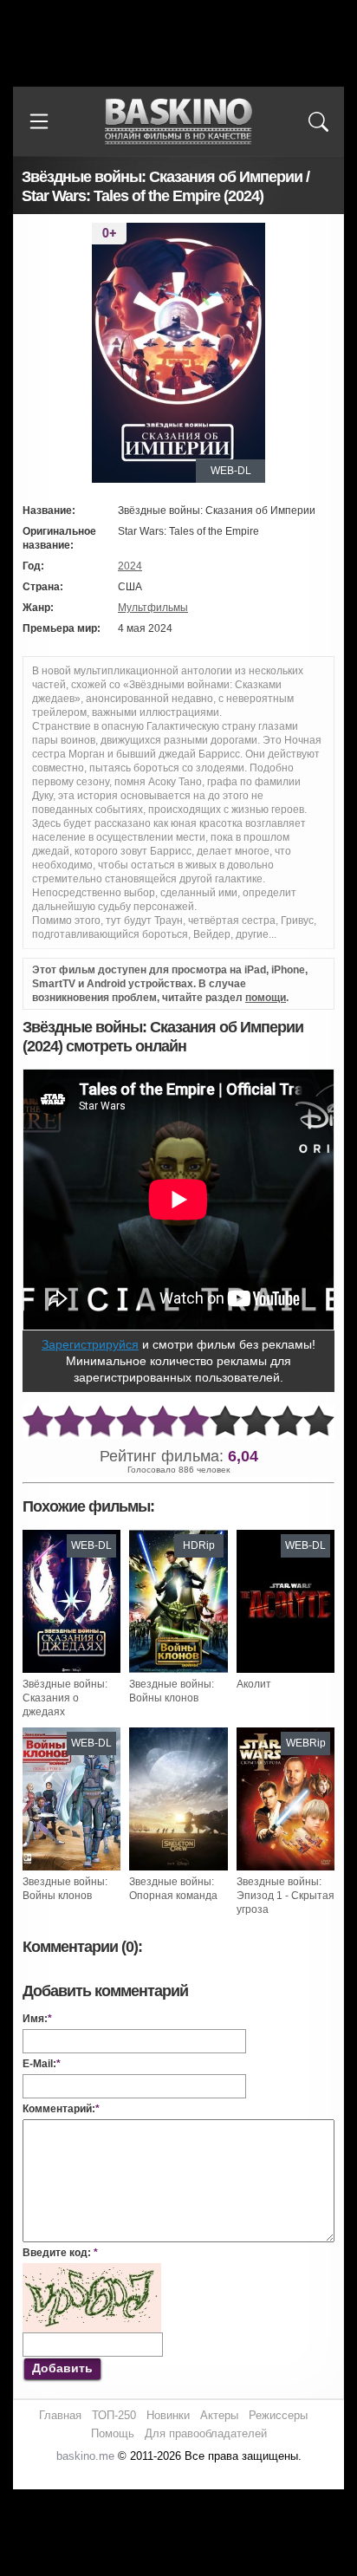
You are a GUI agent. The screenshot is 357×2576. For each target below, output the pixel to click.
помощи (266, 998)
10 (319, 1422)
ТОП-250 (114, 2415)
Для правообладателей (206, 2433)
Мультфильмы (153, 608)
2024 (130, 566)
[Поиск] (318, 121)
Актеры (219, 2415)
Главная (60, 2415)
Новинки (168, 2415)
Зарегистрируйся (90, 1344)
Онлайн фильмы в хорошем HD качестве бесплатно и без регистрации (178, 122)
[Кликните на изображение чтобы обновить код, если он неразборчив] (92, 2270)
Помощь (113, 2433)
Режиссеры (278, 2415)
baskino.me (85, 2456)
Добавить (62, 2368)
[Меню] (39, 121)
